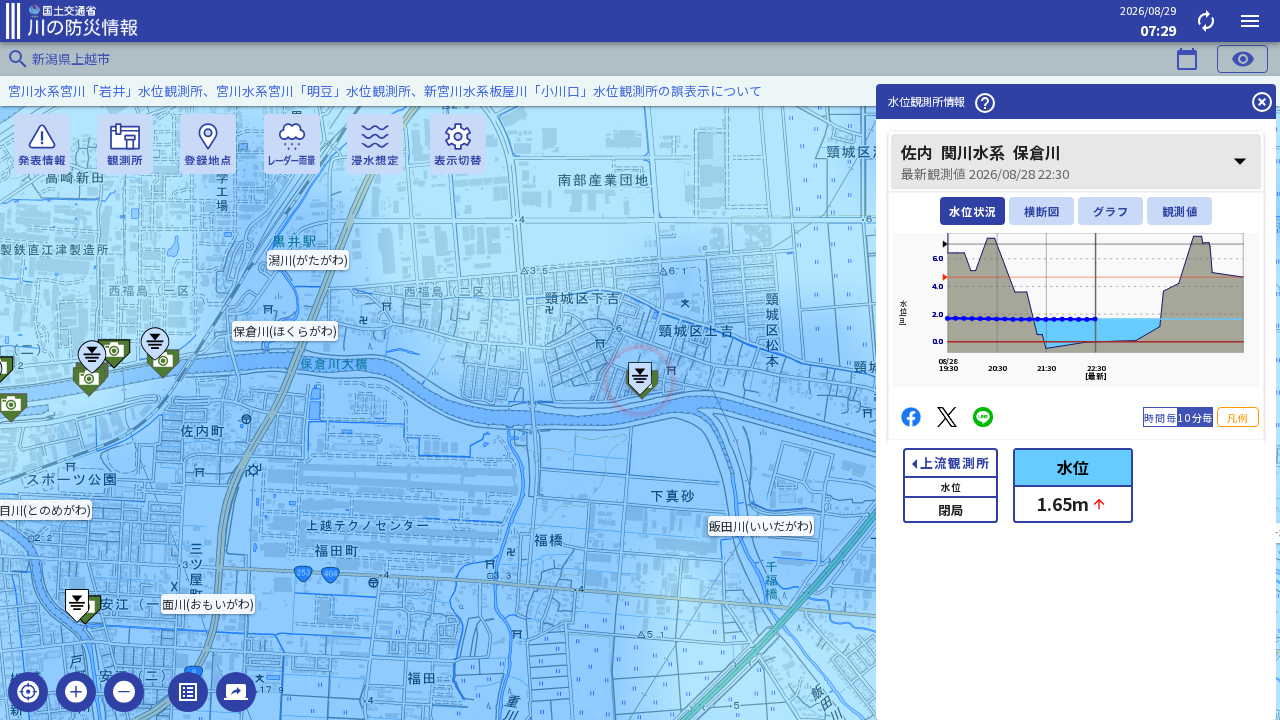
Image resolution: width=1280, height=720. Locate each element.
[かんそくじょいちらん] (125, 144)
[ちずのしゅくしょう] (124, 692)
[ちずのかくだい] (76, 692)
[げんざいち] (28, 692)
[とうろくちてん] (208, 144)
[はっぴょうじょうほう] (42, 144)
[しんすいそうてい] (375, 144)
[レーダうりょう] (292, 144)
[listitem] (640, 91)
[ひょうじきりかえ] (458, 144)
